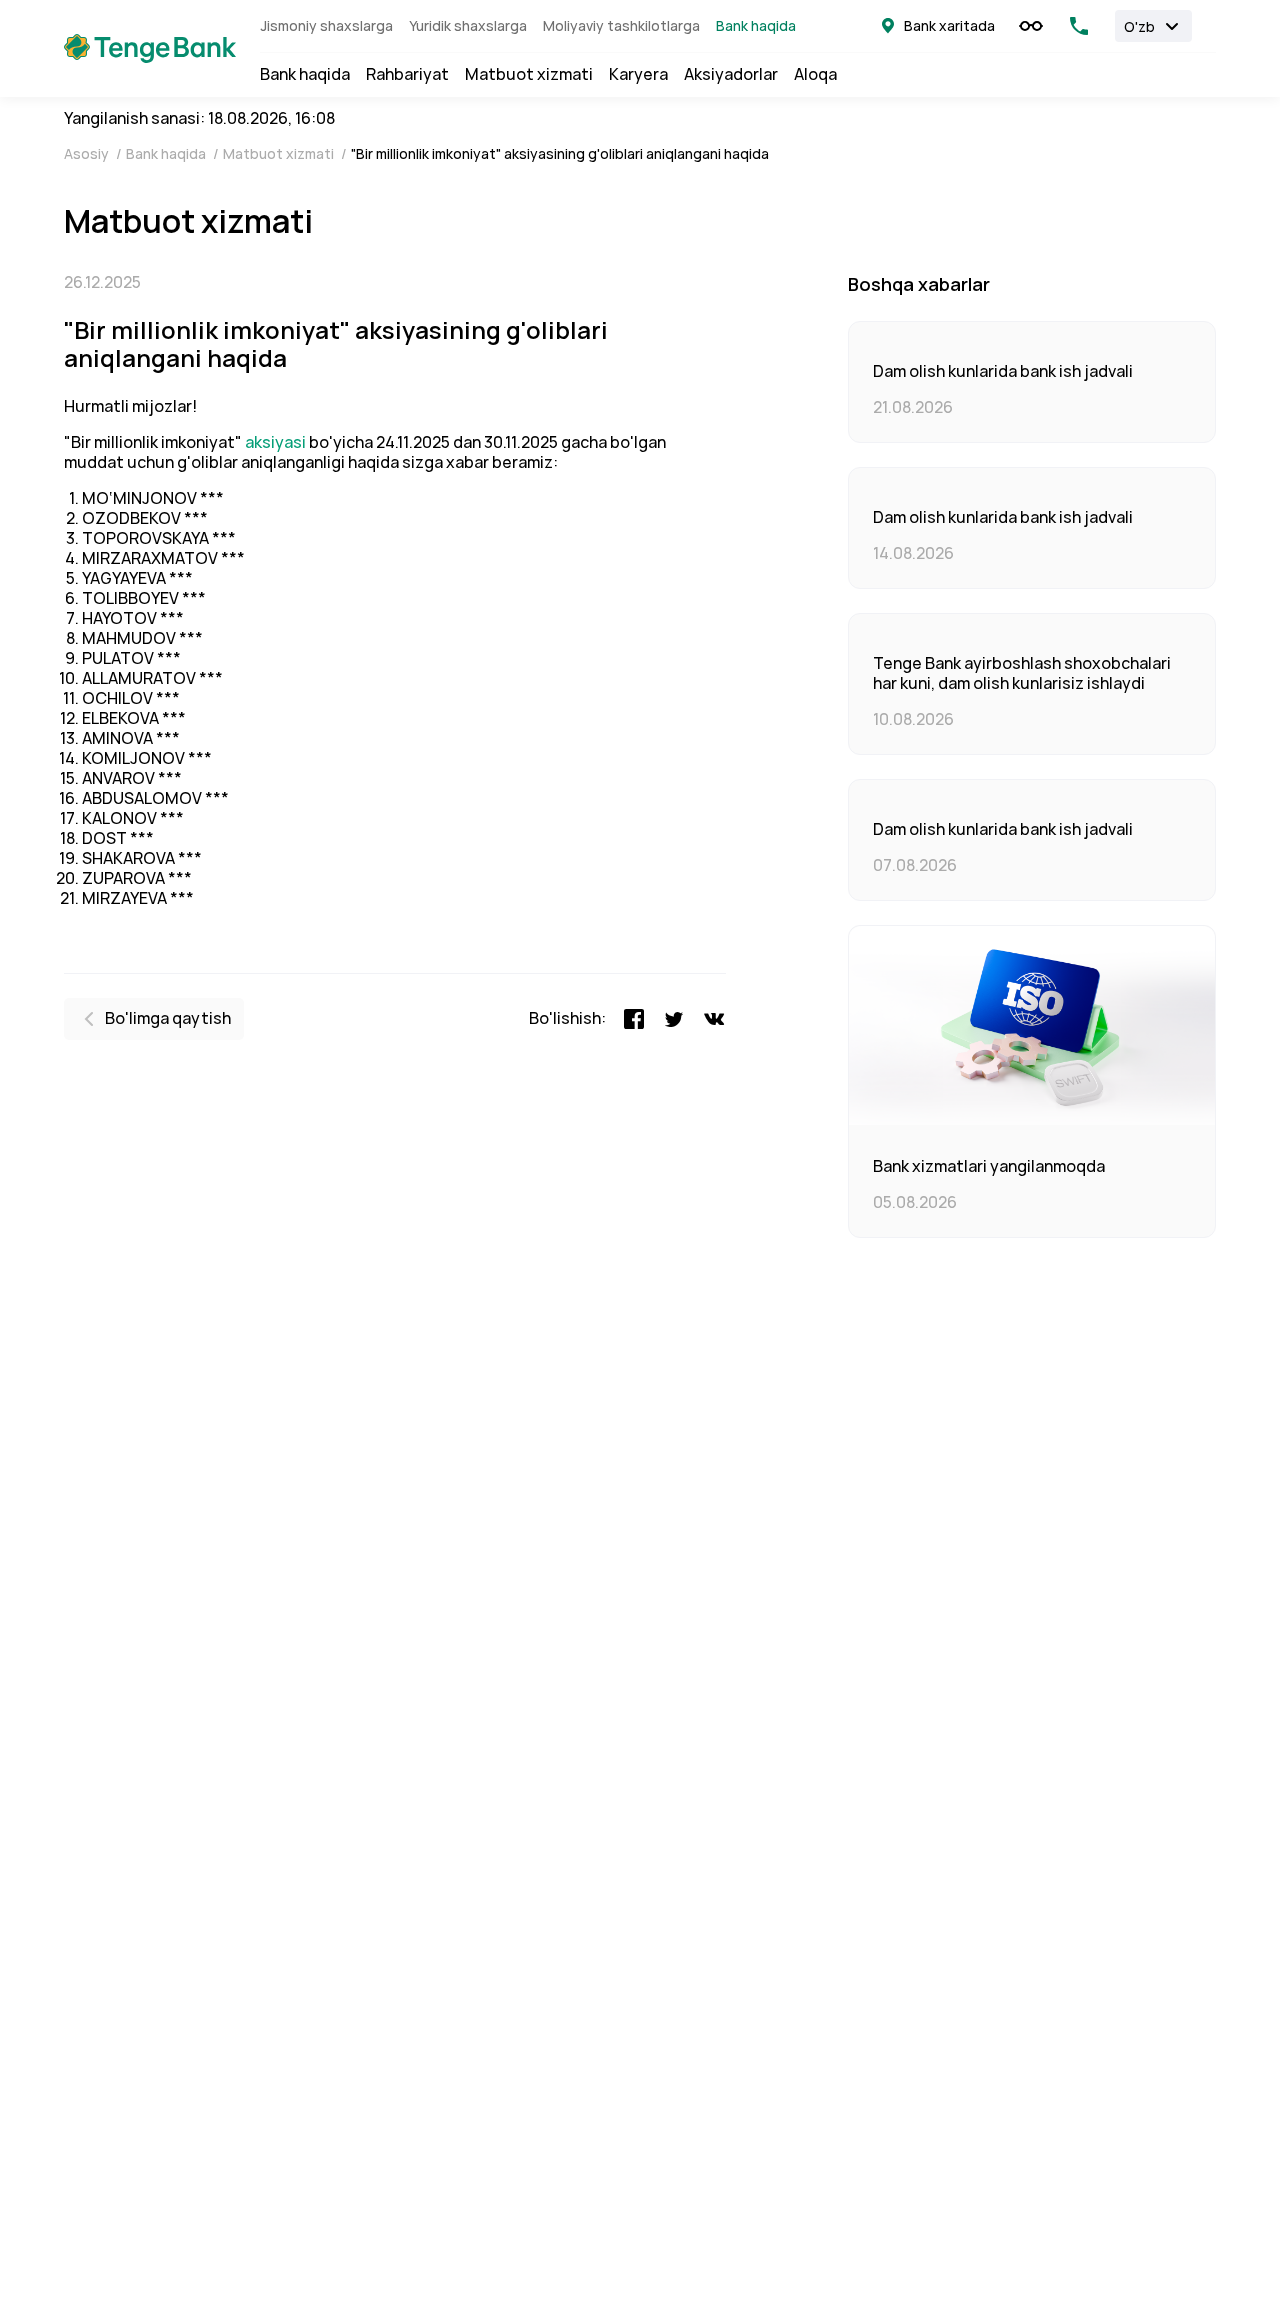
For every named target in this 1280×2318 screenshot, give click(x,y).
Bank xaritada (949, 26)
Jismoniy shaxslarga (326, 26)
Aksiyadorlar (731, 75)
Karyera (638, 75)
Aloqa (815, 75)
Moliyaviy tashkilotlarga (621, 26)
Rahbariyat (407, 75)
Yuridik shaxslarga (468, 26)
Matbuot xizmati (529, 75)
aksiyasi (277, 442)
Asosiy (88, 154)
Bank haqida (756, 26)
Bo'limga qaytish (168, 1018)
